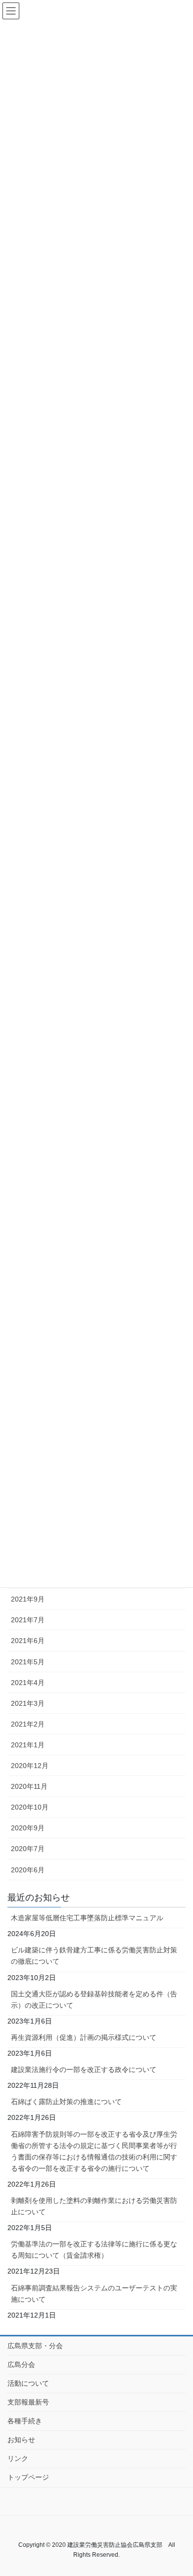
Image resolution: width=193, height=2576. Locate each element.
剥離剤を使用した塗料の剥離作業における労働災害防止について (94, 2206)
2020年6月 (28, 1870)
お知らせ (21, 2440)
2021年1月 (28, 1745)
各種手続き (25, 2421)
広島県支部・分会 (35, 2346)
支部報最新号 (28, 2402)
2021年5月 (28, 1662)
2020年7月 (28, 1849)
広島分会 (21, 2365)
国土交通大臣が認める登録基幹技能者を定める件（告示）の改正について (94, 2000)
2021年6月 (28, 1641)
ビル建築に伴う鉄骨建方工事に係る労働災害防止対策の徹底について (94, 1956)
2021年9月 (28, 1599)
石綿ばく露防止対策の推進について (66, 2102)
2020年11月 (29, 1786)
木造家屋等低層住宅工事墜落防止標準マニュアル (87, 1918)
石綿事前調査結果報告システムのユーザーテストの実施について (94, 2294)
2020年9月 (28, 1828)
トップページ (28, 2477)
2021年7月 (28, 1620)
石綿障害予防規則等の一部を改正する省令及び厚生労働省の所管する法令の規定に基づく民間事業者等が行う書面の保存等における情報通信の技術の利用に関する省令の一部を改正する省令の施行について (94, 2151)
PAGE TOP (178, 2490)
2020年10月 (30, 1807)
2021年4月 (28, 1683)
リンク (18, 2458)
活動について (28, 2383)
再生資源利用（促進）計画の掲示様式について (84, 2037)
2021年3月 (28, 1703)
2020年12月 (30, 1766)
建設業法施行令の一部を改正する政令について (84, 2069)
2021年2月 (28, 1724)
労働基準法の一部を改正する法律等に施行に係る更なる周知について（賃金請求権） (94, 2250)
